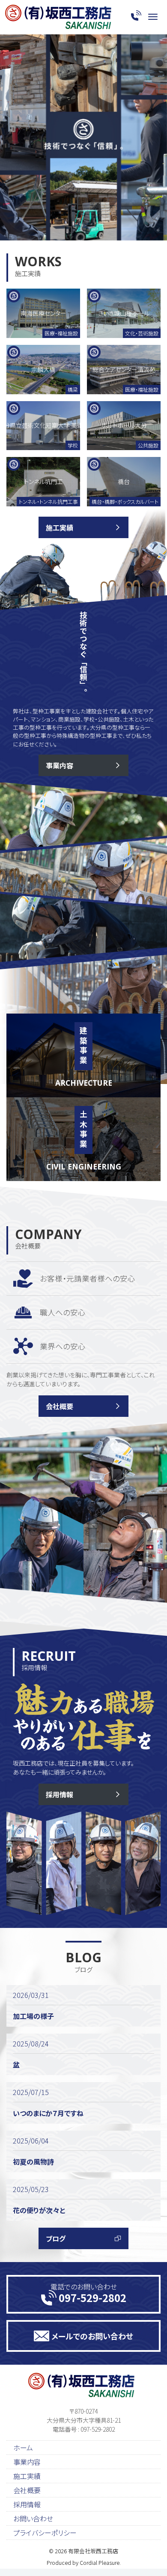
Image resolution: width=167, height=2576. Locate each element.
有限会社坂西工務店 (93, 2551)
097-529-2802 (92, 2297)
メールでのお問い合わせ (92, 2336)
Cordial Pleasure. (100, 2562)
